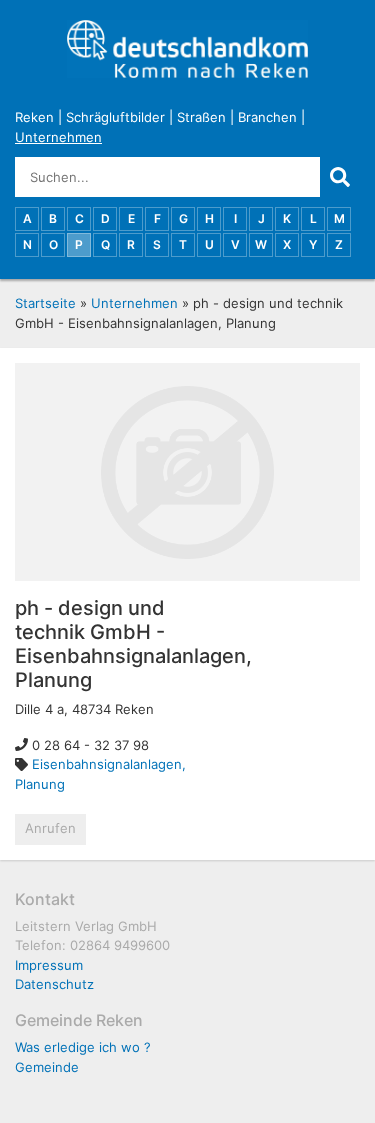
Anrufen (50, 828)
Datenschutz (54, 984)
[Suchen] (340, 177)
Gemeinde (47, 1067)
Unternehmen (58, 137)
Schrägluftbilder (115, 117)
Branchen (267, 117)
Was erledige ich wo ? (83, 1047)
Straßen (201, 117)
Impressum (49, 965)
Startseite (45, 303)
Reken (34, 117)
